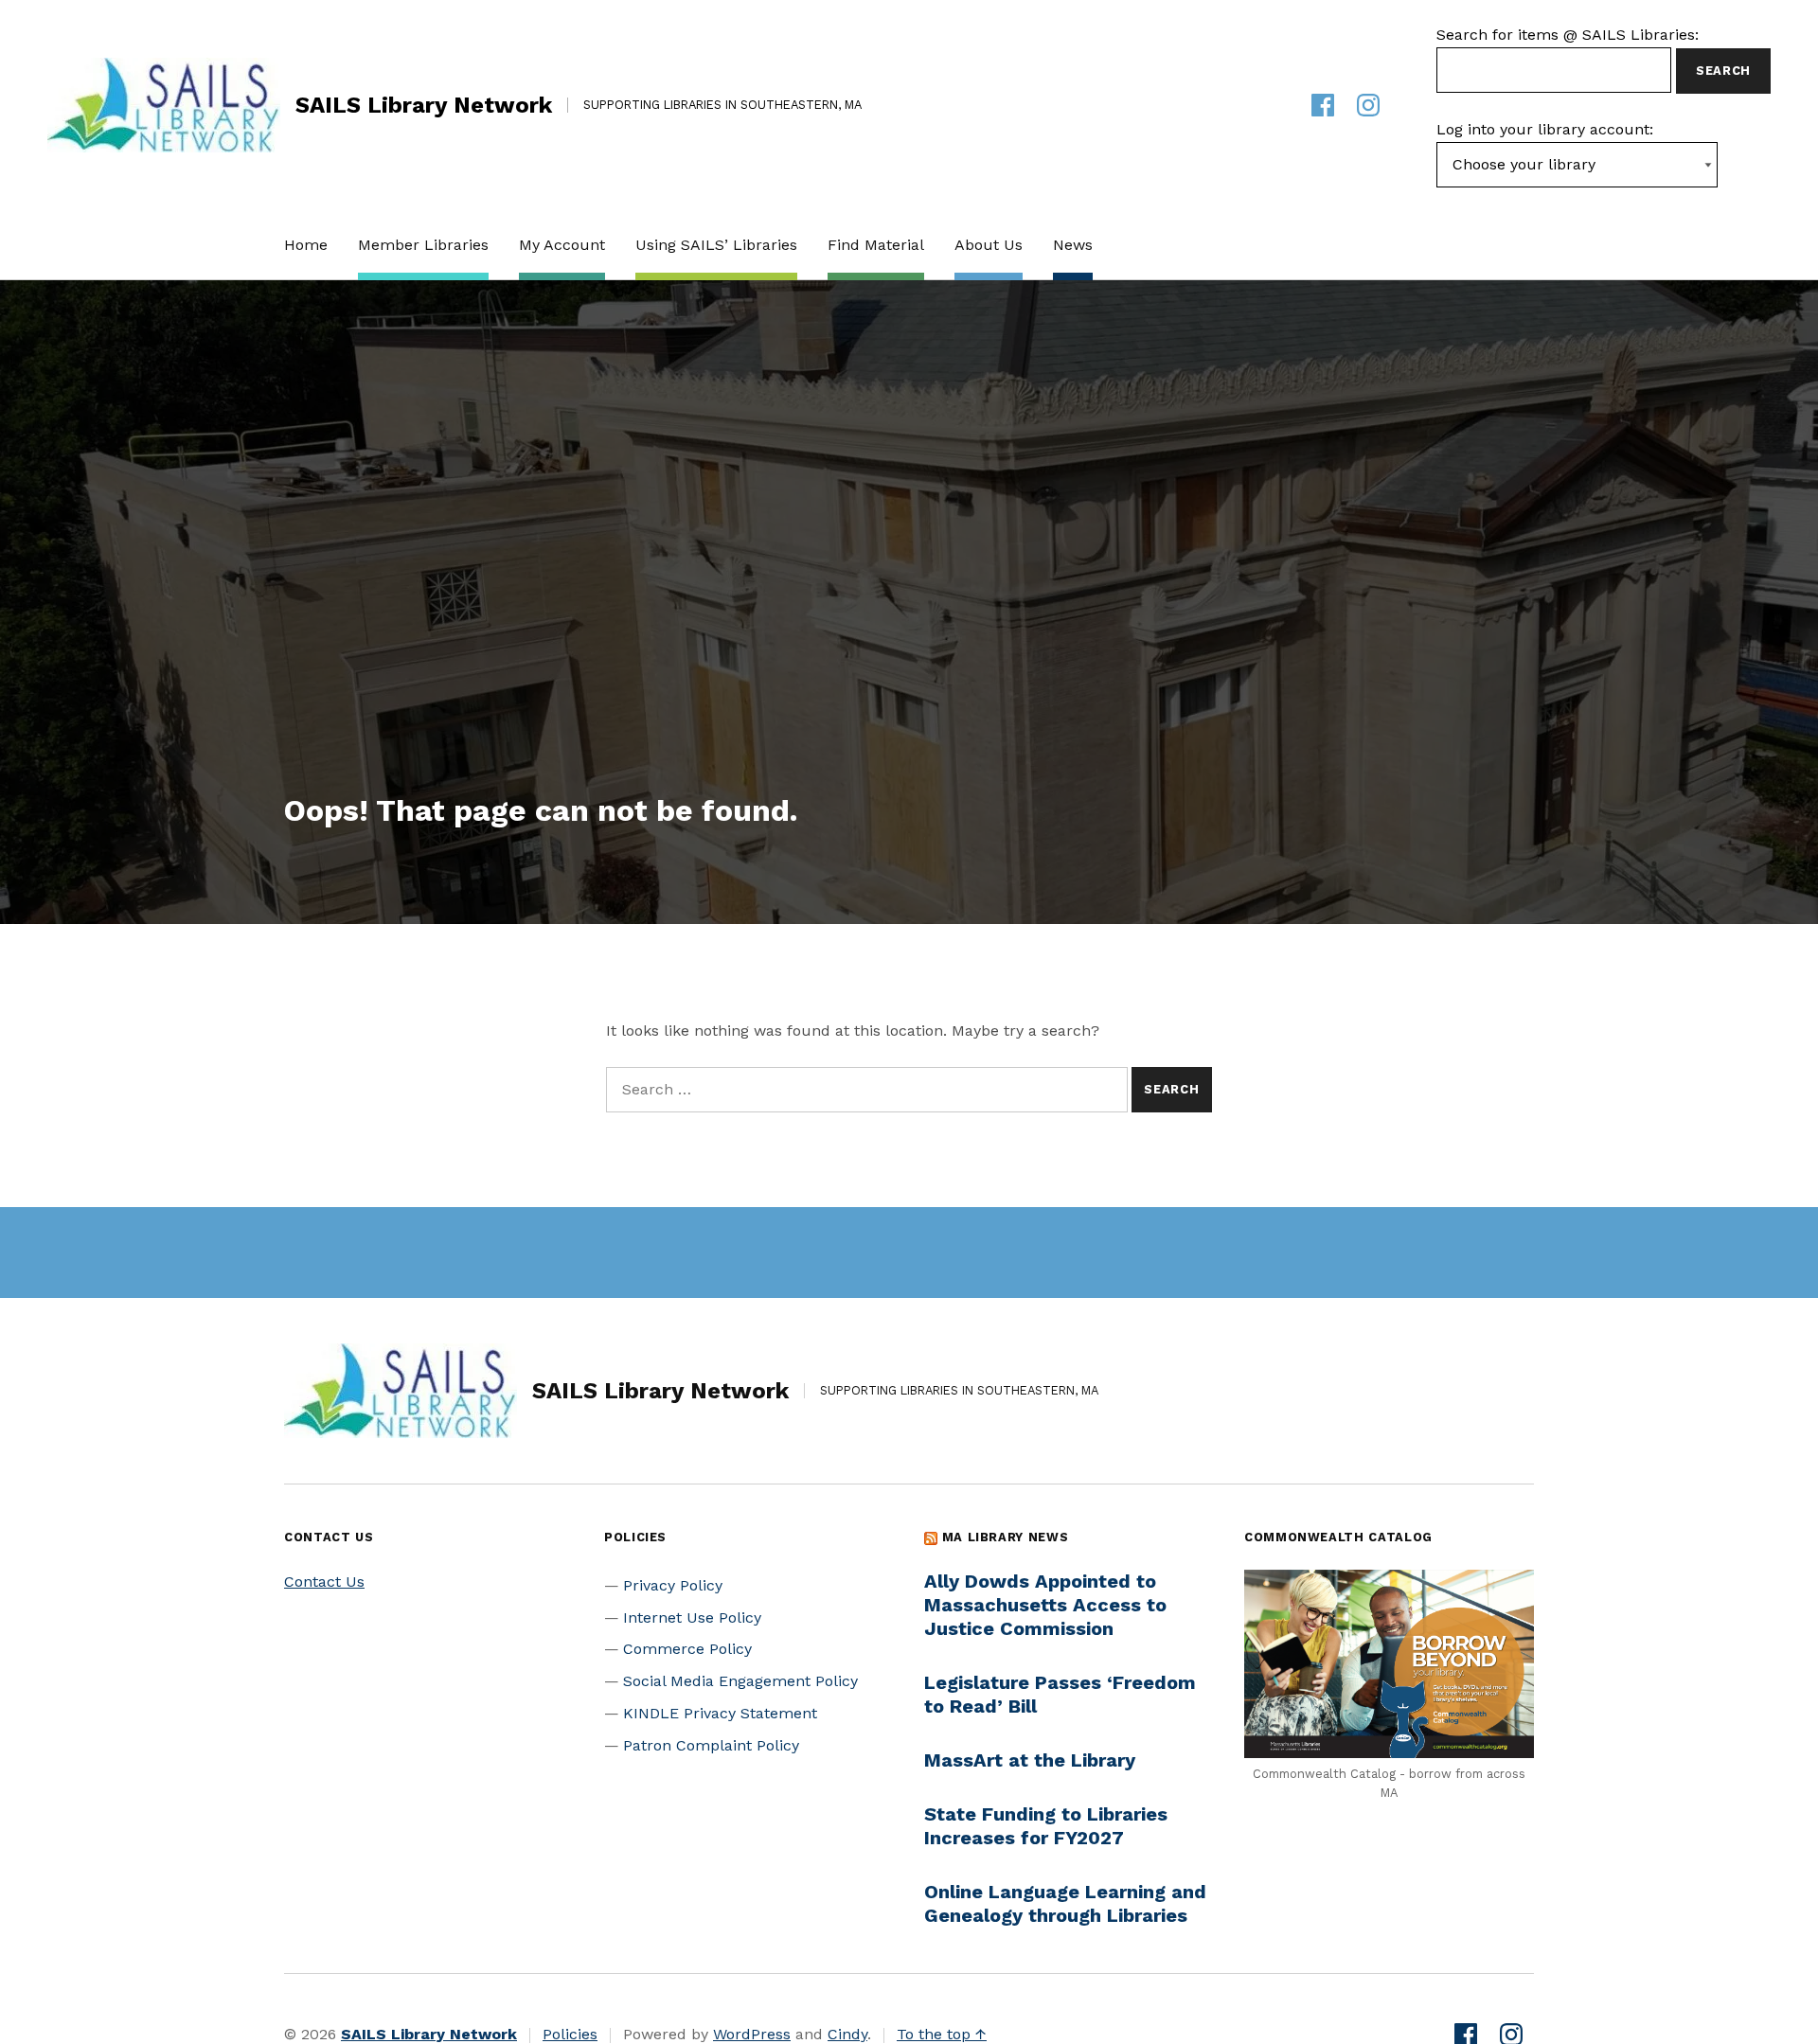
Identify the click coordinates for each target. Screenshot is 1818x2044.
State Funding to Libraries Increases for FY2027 (1046, 1826)
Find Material (876, 245)
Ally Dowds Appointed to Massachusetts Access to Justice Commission (1045, 1605)
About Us (989, 245)
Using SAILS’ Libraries (716, 245)
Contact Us (324, 1582)
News (1073, 245)
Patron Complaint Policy (711, 1745)
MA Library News (1006, 1537)
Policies (570, 2034)
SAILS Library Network (424, 105)
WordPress (752, 2034)
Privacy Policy (673, 1585)
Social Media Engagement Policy (740, 1681)
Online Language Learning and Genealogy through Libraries (1065, 1903)
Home (306, 245)
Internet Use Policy (692, 1617)
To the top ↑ (942, 2034)
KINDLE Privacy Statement (720, 1713)
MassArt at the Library (1030, 1760)
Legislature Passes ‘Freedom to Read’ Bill (1060, 1694)
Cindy (847, 2034)
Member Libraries (423, 245)
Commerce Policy (687, 1649)
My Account (562, 245)
